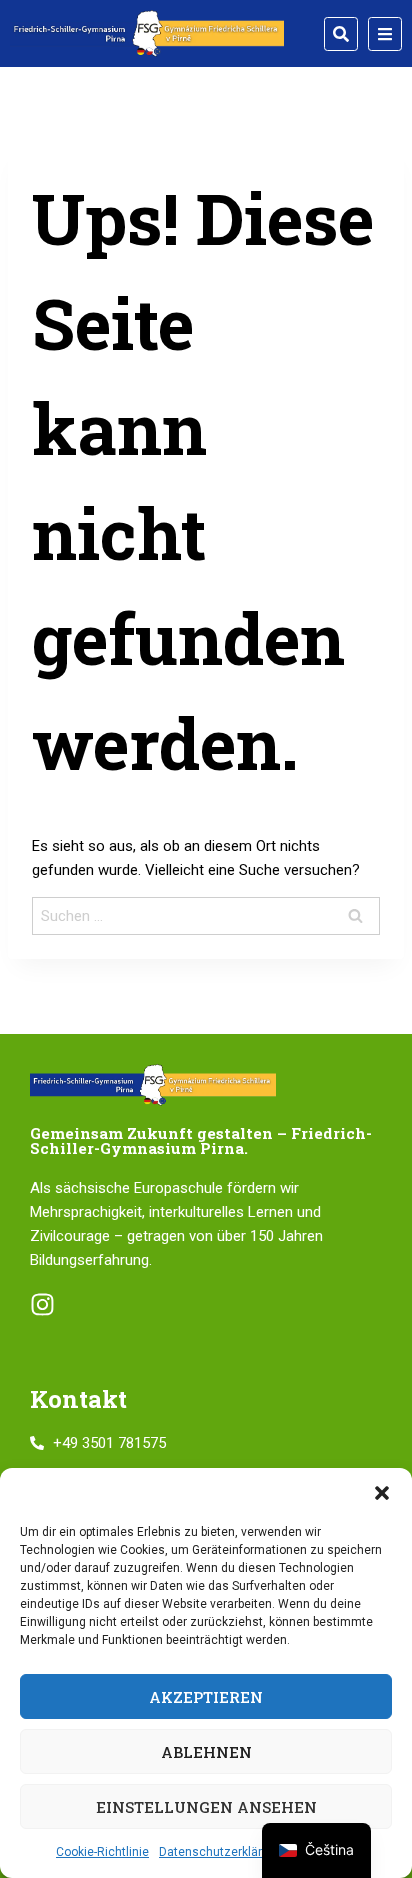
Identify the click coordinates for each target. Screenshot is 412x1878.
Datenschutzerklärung (221, 1852)
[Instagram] (42, 1304)
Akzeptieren (206, 1697)
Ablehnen (206, 1752)
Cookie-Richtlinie (102, 1852)
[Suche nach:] (206, 916)
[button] (382, 1493)
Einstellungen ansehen (206, 1807)
